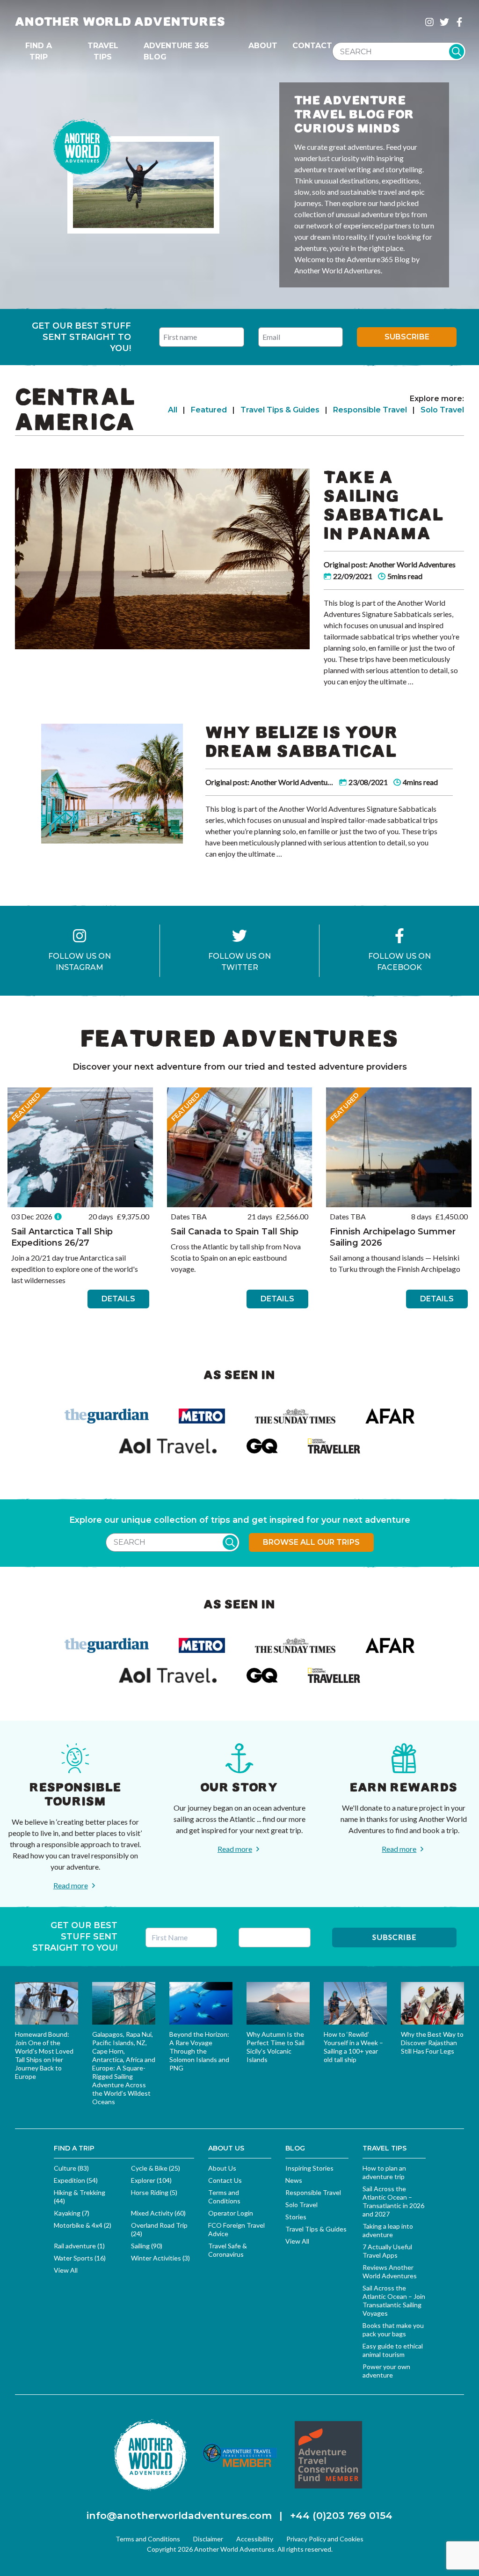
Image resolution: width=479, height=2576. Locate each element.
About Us (222, 2168)
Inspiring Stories (309, 2168)
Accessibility (255, 2539)
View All (66, 2270)
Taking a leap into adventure (388, 2230)
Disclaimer (208, 2539)
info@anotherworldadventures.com (179, 2515)
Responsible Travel (370, 410)
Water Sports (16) (80, 2258)
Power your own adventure (386, 2371)
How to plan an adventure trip (384, 2172)
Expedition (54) (76, 2180)
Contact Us (225, 2180)
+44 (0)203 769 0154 (341, 2515)
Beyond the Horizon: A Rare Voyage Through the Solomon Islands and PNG (199, 2051)
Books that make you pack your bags (393, 2330)
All (173, 410)
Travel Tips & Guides (280, 410)
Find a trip (39, 51)
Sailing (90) (147, 2246)
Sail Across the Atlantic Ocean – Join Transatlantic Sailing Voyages (394, 2301)
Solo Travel (442, 410)
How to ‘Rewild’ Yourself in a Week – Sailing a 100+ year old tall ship (353, 2047)
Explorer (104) (151, 2180)
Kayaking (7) (72, 2213)
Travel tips (103, 51)
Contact (312, 46)
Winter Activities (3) (160, 2258)
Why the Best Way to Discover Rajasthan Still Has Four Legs (432, 2043)
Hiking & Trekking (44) (80, 2197)
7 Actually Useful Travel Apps (387, 2251)
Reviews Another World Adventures (390, 2271)
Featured (209, 410)
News (294, 2180)
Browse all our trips (311, 1542)
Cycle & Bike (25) (156, 2168)
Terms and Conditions (224, 2197)
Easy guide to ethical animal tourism (393, 2350)
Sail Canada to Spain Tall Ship (235, 1232)
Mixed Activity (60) (158, 2213)
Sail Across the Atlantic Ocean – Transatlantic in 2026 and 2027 (393, 2201)
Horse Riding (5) (154, 2192)
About (263, 46)
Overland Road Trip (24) (159, 2229)
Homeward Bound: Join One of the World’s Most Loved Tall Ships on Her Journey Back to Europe (44, 2055)
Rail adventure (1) (79, 2246)
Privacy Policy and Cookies (325, 2539)
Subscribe (407, 337)
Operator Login (231, 2213)
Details (118, 1299)
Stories (296, 2217)
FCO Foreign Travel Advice (236, 2229)
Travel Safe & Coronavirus (228, 2250)
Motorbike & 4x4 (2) (83, 2225)
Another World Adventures (120, 22)
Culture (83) (71, 2168)
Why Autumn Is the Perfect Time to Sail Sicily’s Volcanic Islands (276, 2047)
